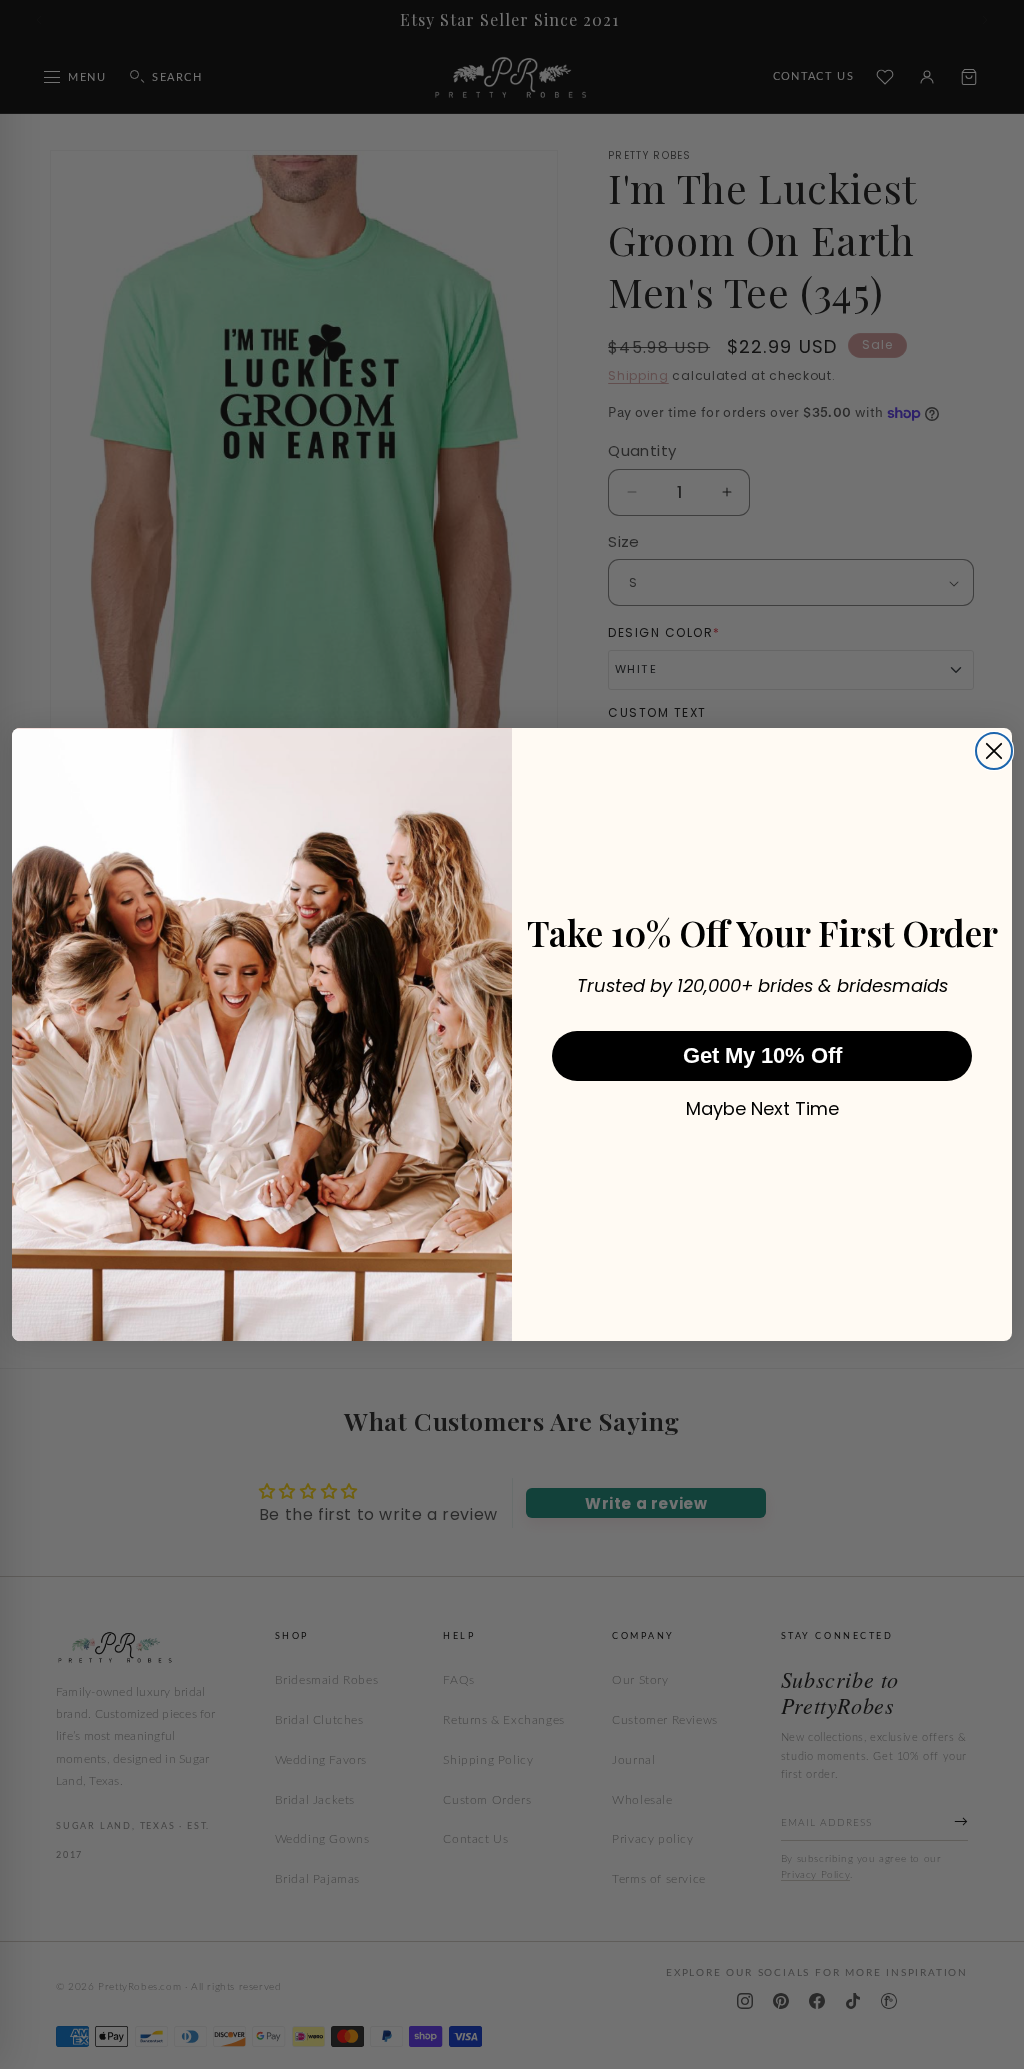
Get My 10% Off (762, 1055)
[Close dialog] (994, 751)
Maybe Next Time (762, 1109)
